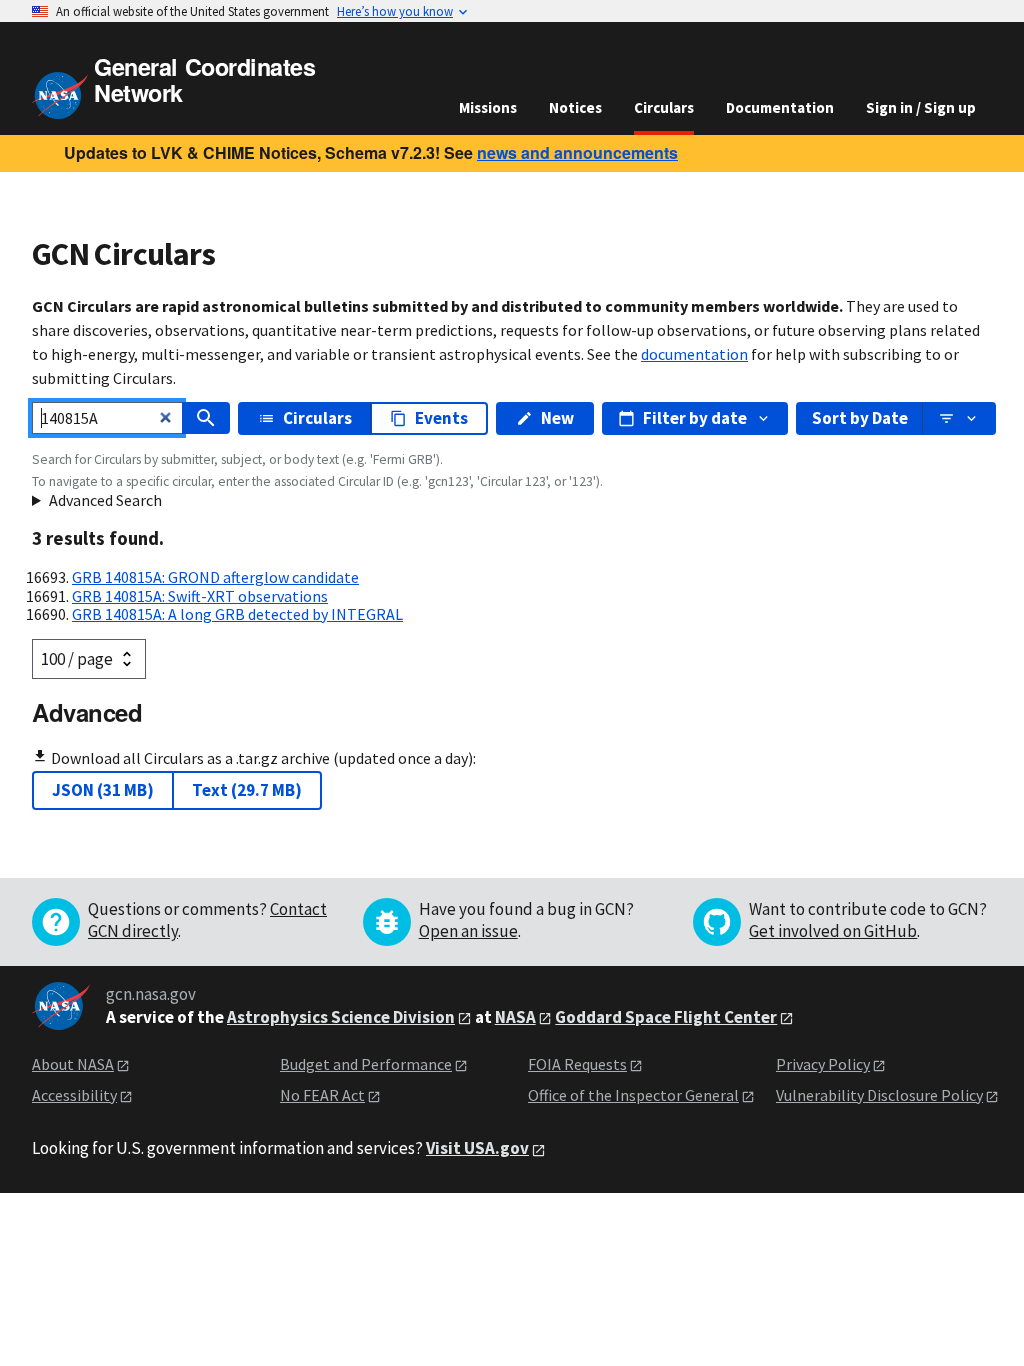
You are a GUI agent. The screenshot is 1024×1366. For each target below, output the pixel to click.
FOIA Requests (577, 1064)
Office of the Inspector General (633, 1095)
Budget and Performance (366, 1064)
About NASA (73, 1064)
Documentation (780, 107)
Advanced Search (105, 500)
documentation (694, 354)
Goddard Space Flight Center (666, 1017)
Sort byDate (860, 418)
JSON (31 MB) (103, 790)
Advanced (87, 712)
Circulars (664, 107)
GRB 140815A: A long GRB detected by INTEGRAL (237, 614)
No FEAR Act (322, 1095)
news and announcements (577, 152)
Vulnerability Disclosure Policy (879, 1095)
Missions (488, 107)
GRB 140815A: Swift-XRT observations (200, 596)
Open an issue (468, 931)
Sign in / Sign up (921, 107)
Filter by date (695, 418)
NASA (515, 1017)
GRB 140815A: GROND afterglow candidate (215, 577)
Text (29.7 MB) (247, 790)
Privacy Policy (823, 1064)
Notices (575, 107)
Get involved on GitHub (833, 931)
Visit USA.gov (477, 1148)
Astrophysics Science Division (341, 1017)
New (557, 418)
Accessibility (74, 1095)
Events (441, 418)
